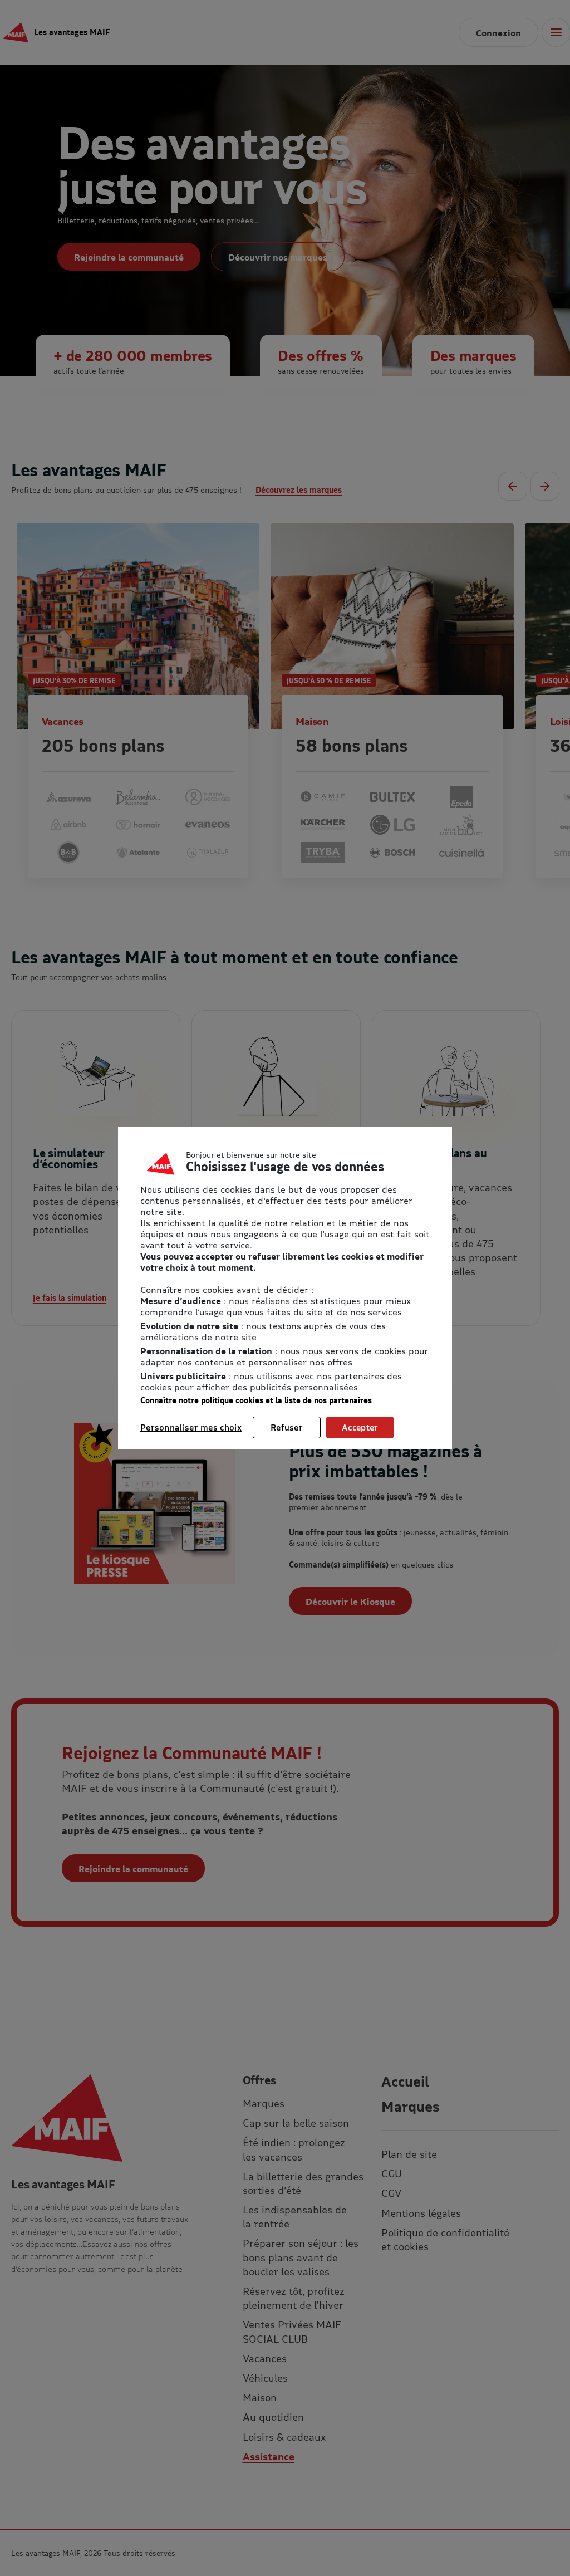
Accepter (360, 1427)
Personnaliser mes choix (191, 1427)
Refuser (287, 1427)
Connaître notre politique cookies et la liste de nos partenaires (256, 1400)
